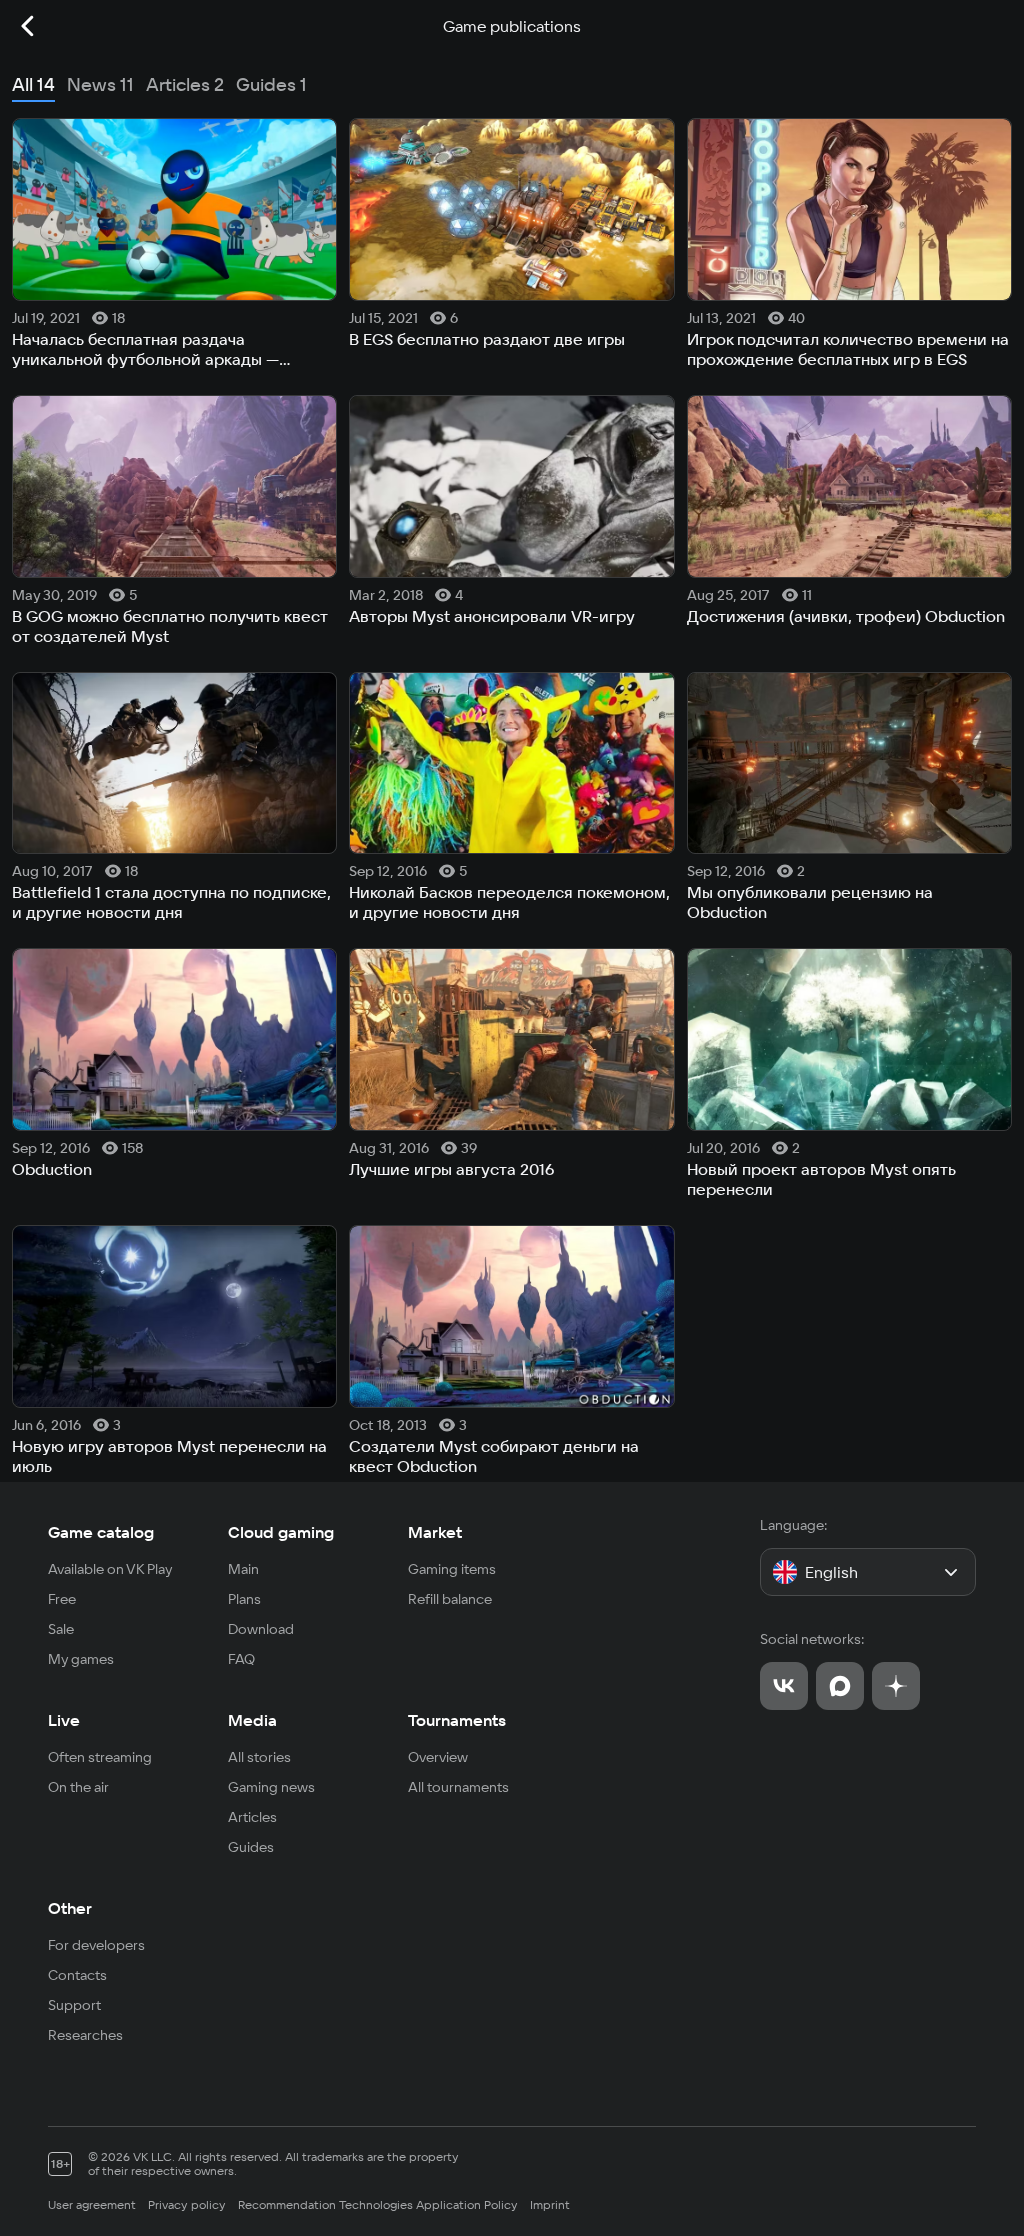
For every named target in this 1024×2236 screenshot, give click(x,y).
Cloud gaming (281, 1532)
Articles (252, 1817)
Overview (438, 1757)
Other (70, 1908)
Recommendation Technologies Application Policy (378, 2204)
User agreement (92, 2204)
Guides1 (271, 84)
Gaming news (271, 1787)
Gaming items (452, 1569)
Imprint (550, 2204)
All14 (33, 84)
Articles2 (185, 84)
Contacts (77, 1975)
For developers (96, 1945)
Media (252, 1720)
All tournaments (458, 1787)
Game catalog (101, 1532)
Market (435, 1532)
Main (243, 1569)
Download (261, 1629)
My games (81, 1659)
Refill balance (450, 1599)
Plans (244, 1599)
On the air (78, 1787)
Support (74, 2005)
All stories (259, 1757)
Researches (85, 2035)
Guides (251, 1847)
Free (62, 1599)
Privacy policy (187, 2204)
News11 (100, 84)
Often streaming (100, 1757)
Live (64, 1720)
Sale (61, 1629)
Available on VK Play (110, 1569)
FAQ (241, 1659)
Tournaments (457, 1720)
